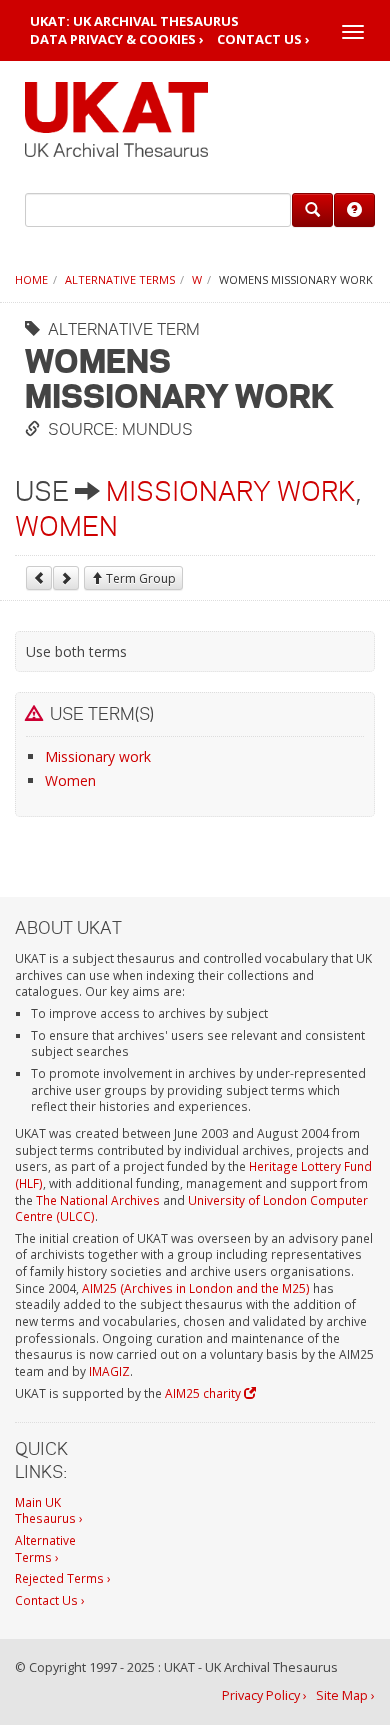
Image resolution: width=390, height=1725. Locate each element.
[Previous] (39, 578)
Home (31, 279)
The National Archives (98, 1200)
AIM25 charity (204, 1393)
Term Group (139, 578)
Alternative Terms (120, 279)
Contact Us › (263, 39)
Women (66, 526)
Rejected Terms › (63, 1578)
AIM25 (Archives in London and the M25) (196, 1288)
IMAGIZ (109, 1371)
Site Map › (345, 1695)
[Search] (312, 210)
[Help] (354, 210)
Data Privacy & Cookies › (117, 39)
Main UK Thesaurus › (49, 1510)
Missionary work (230, 491)
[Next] (66, 578)
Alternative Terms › (45, 1548)
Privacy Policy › (264, 1695)
